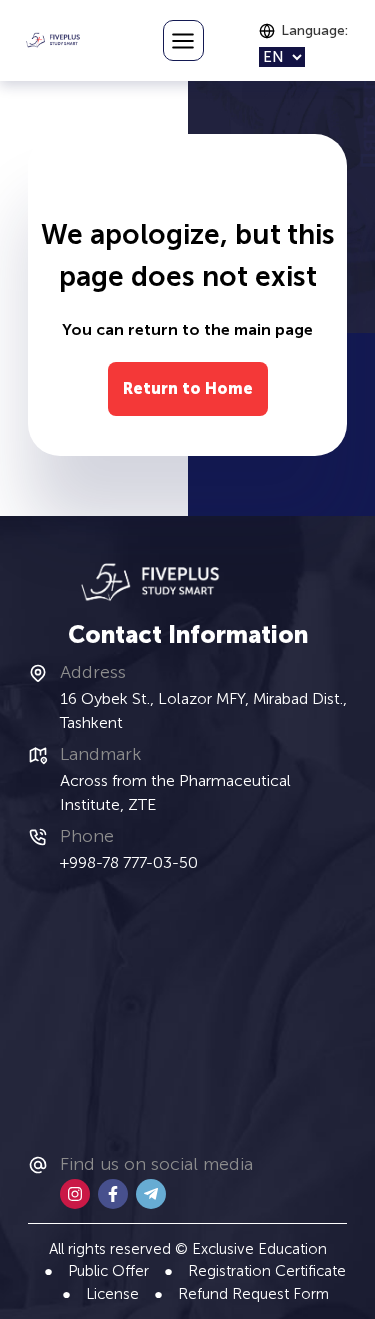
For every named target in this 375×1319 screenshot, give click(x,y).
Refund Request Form (253, 1294)
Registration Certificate (267, 1271)
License (112, 1294)
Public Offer (108, 1271)
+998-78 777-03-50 (129, 862)
